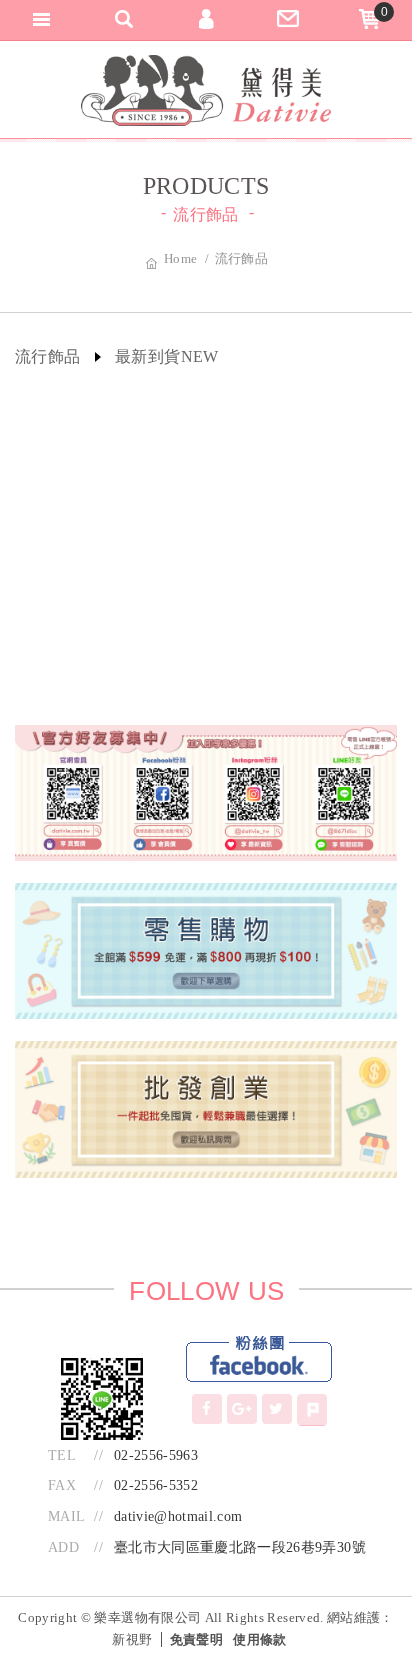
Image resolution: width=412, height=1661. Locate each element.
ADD (63, 1547)
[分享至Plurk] (312, 1410)
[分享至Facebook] (207, 1409)
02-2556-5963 (156, 1455)
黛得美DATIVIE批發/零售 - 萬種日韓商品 (206, 90)
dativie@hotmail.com (178, 1516)
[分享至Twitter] (277, 1409)
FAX (62, 1485)
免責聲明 (196, 1639)
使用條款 (259, 1639)
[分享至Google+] (242, 1409)
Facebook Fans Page (259, 1360)
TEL (62, 1455)
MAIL (66, 1516)
